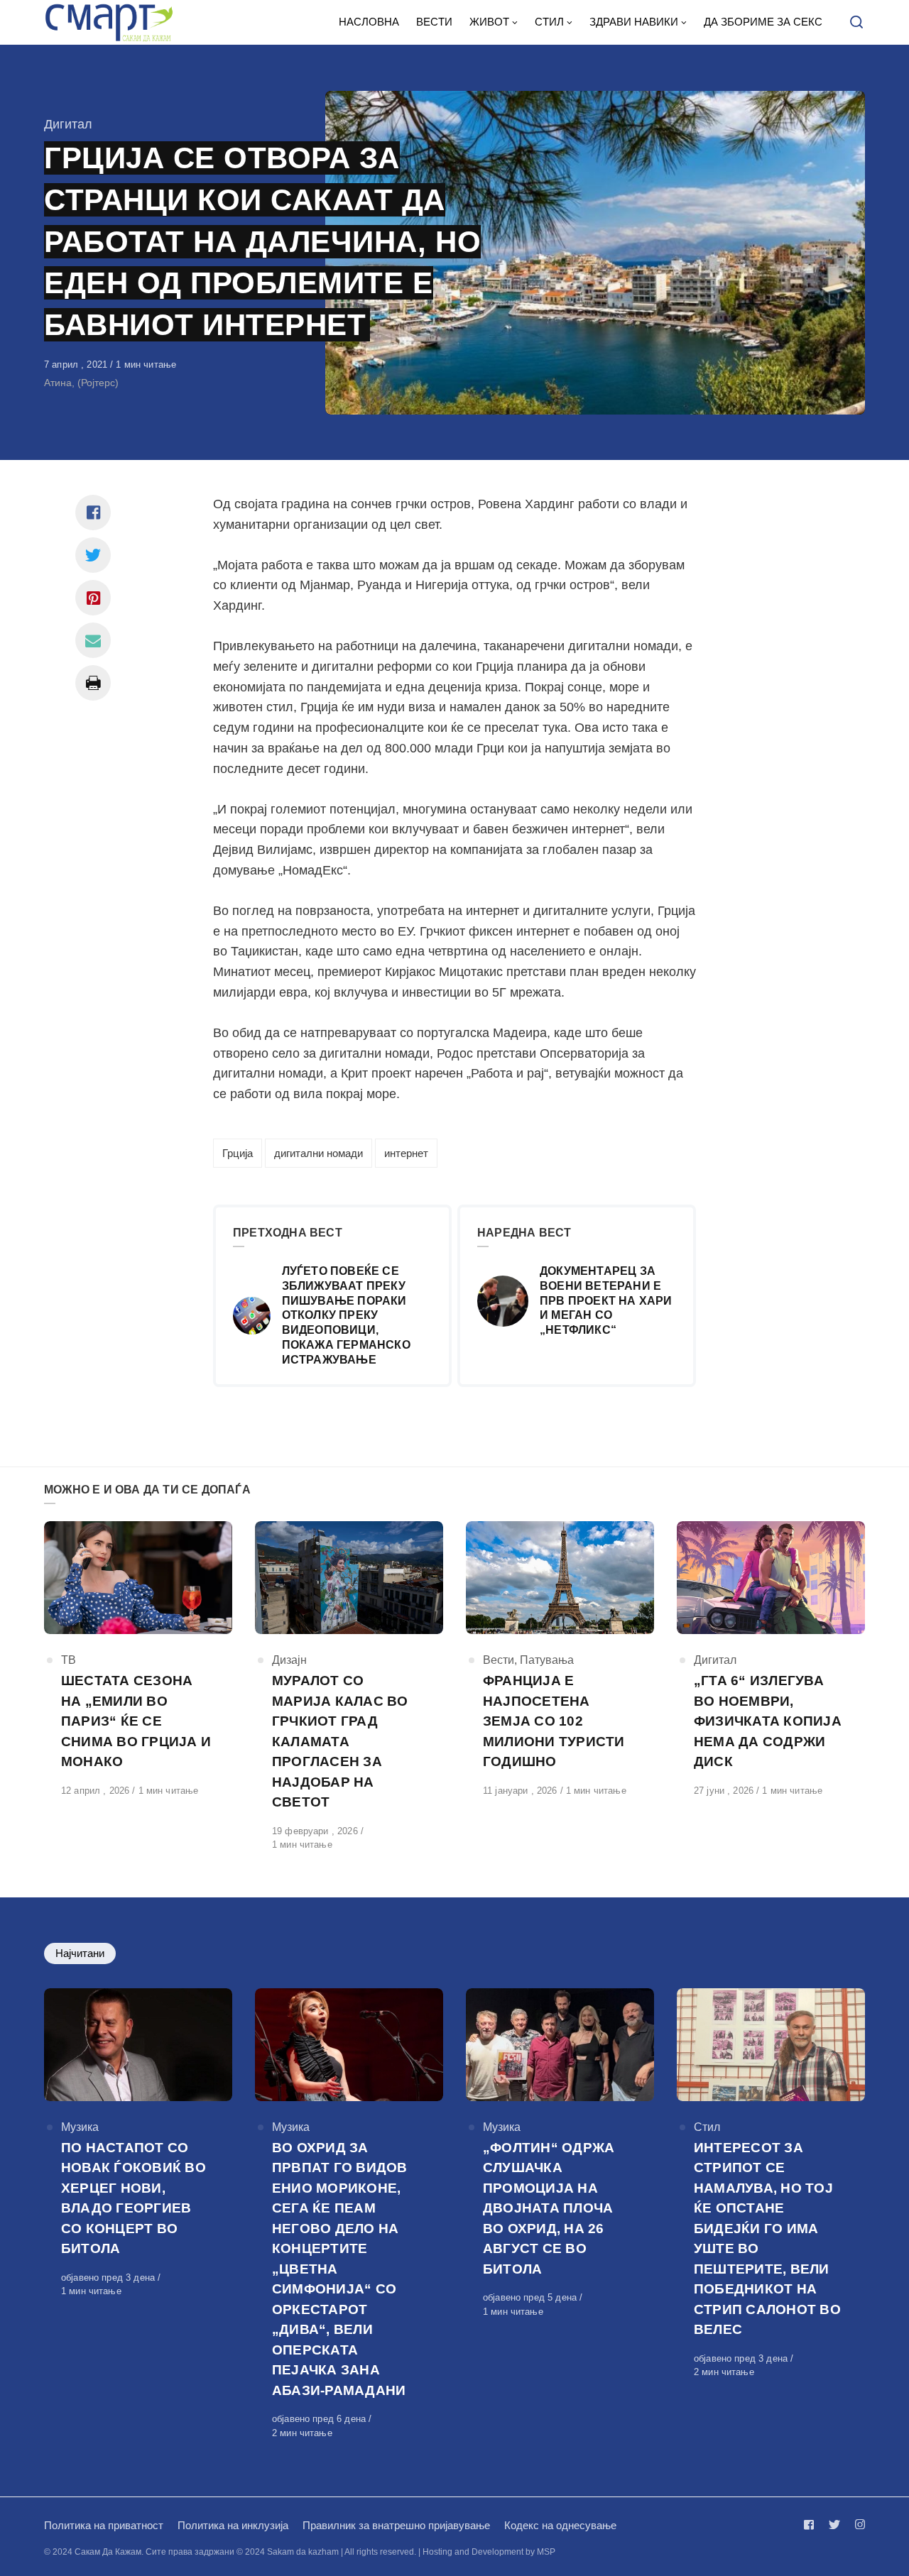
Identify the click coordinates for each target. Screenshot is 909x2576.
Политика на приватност (104, 2525)
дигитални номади (319, 1153)
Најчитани (80, 1953)
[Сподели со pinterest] (93, 598)
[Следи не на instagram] (857, 2525)
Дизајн (289, 1660)
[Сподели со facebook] (93, 513)
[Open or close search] (856, 23)
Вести (499, 1660)
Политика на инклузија (233, 2525)
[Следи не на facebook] (812, 2525)
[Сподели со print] (93, 683)
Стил (707, 2127)
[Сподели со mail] (93, 640)
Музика (80, 2127)
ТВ (69, 1660)
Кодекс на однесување (560, 2525)
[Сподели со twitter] (93, 555)
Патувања (547, 1660)
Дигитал (68, 124)
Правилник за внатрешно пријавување (396, 2525)
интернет (406, 1153)
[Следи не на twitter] (834, 2525)
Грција (238, 1153)
